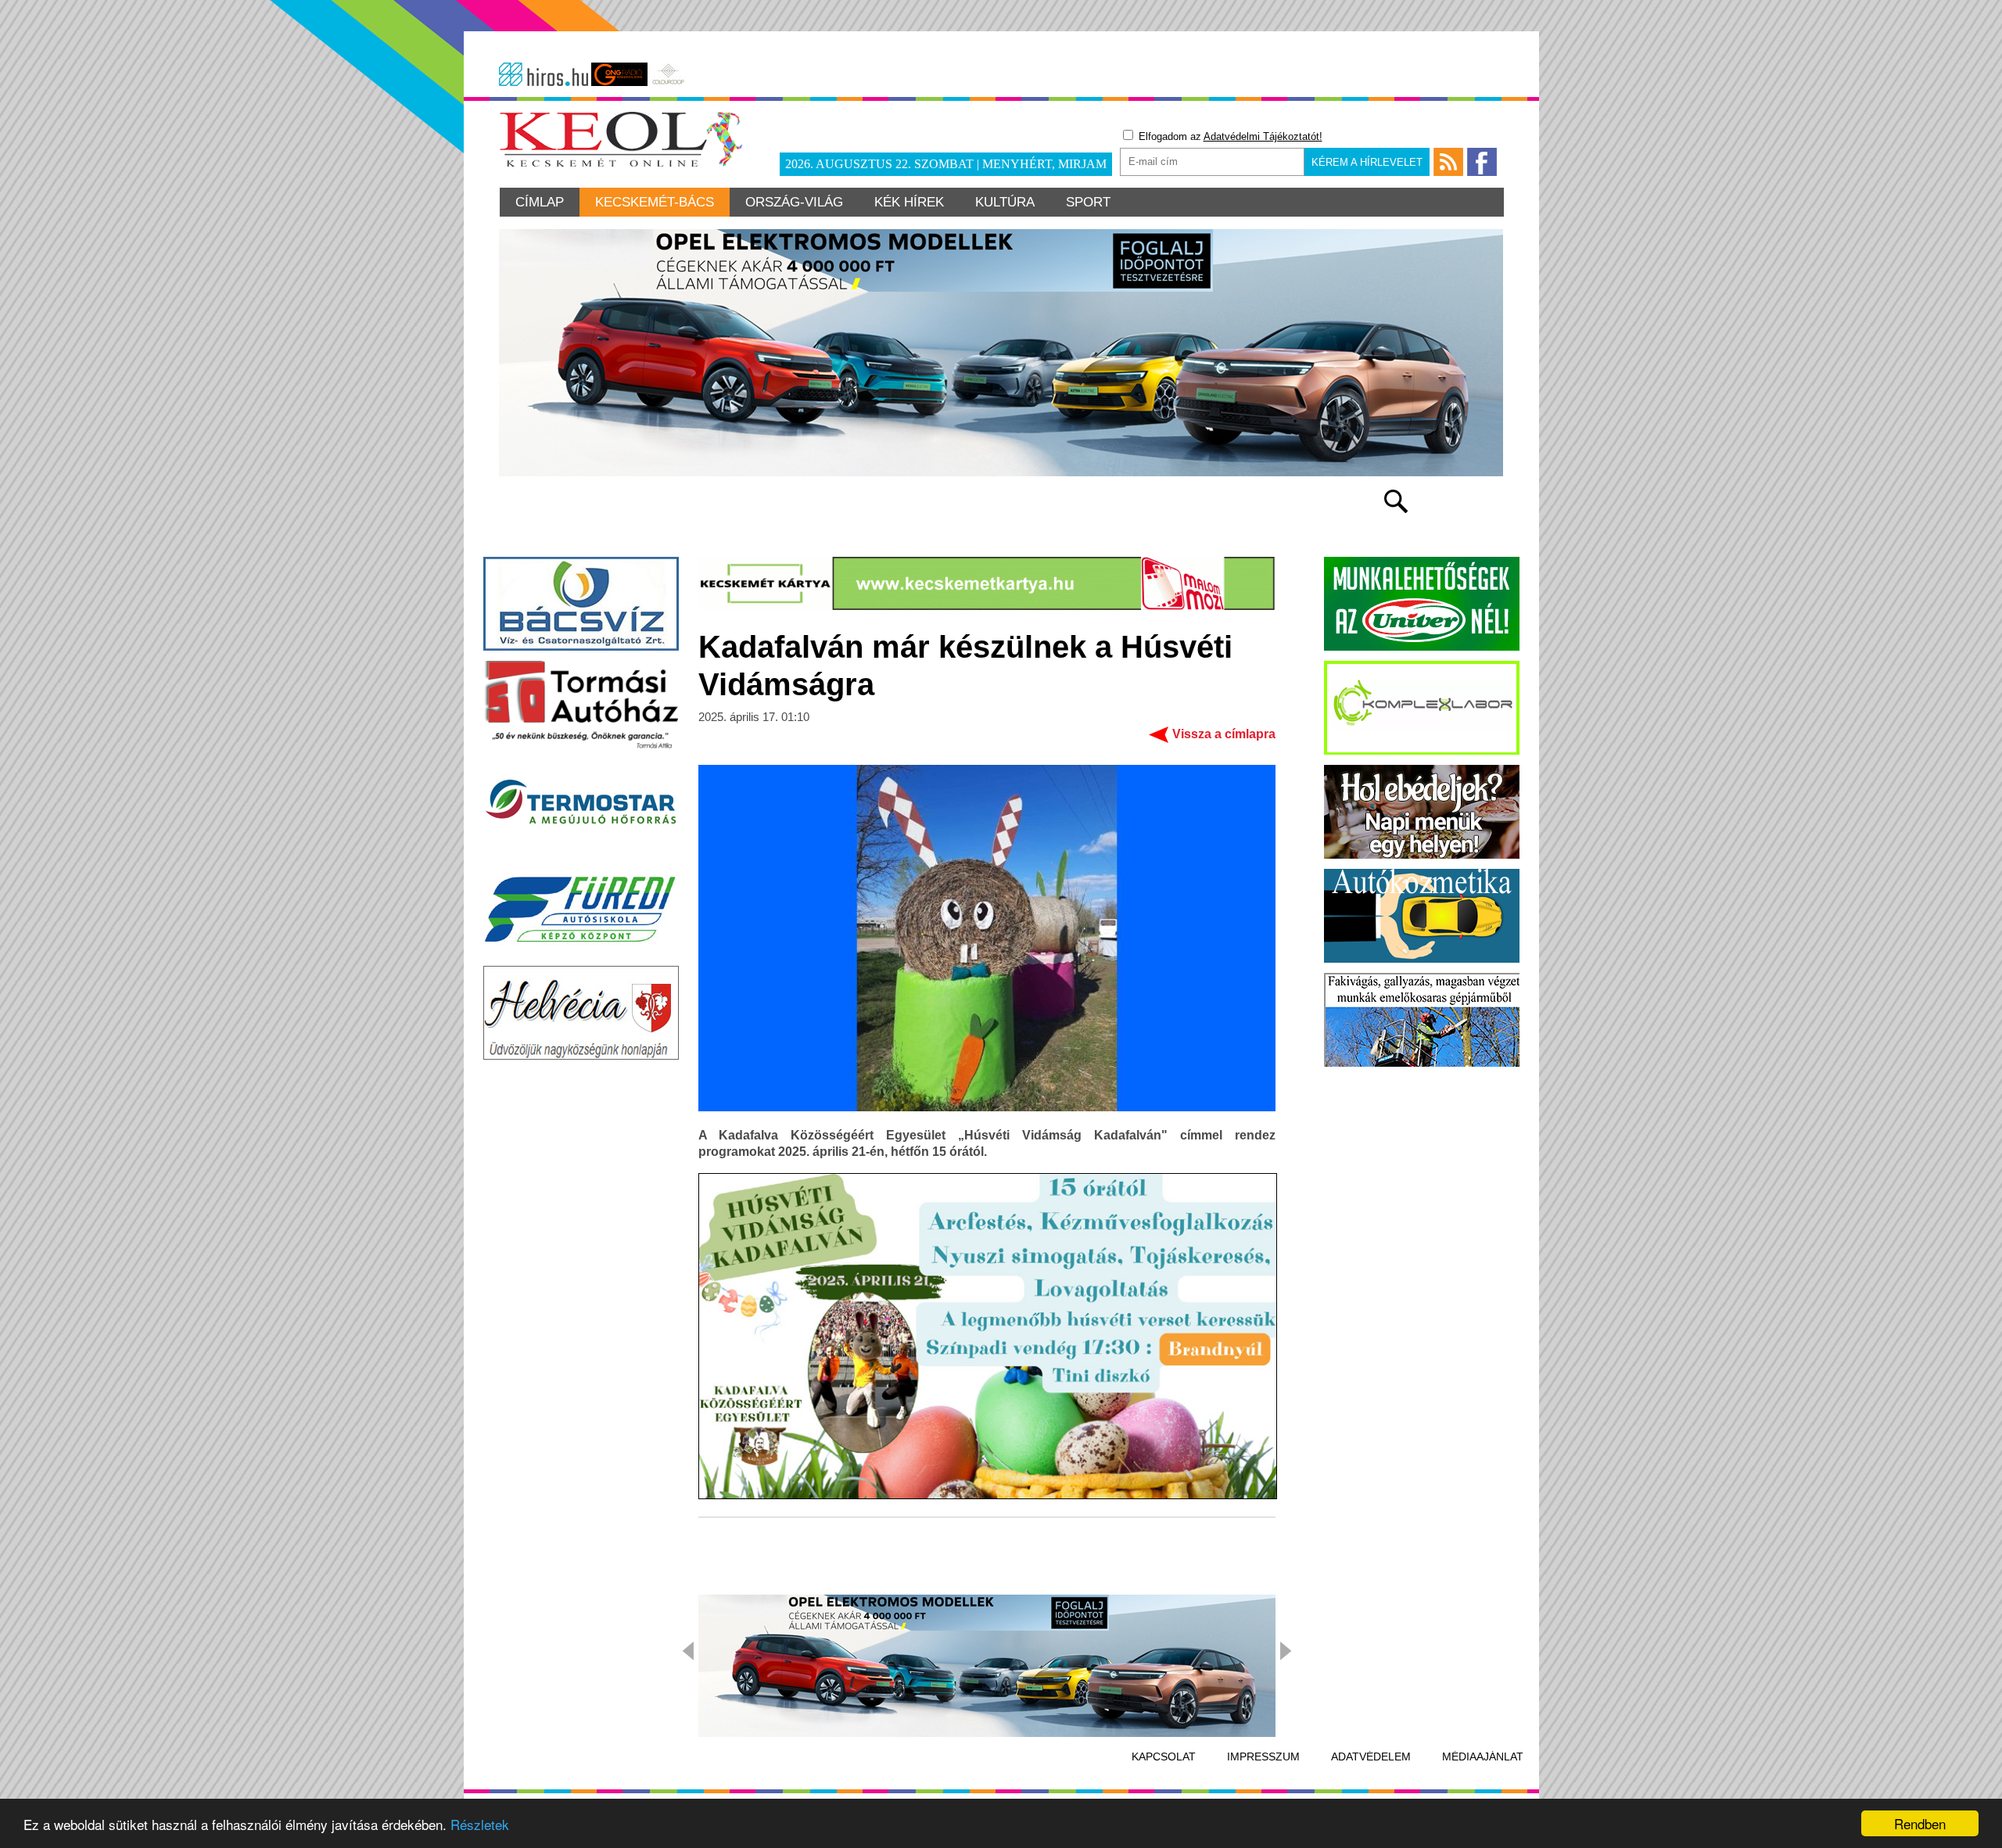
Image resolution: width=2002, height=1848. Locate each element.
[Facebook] (1482, 162)
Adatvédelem (1371, 1756)
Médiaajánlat (1483, 1756)
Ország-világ (794, 202)
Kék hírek (909, 202)
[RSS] (1448, 162)
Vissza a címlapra (1224, 734)
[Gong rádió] (619, 74)
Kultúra (1005, 202)
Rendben (1920, 1823)
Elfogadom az (1229, 136)
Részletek (480, 1824)
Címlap (540, 202)
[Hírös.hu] (544, 74)
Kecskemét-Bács (655, 202)
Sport (1088, 202)
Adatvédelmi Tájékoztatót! (1263, 136)
